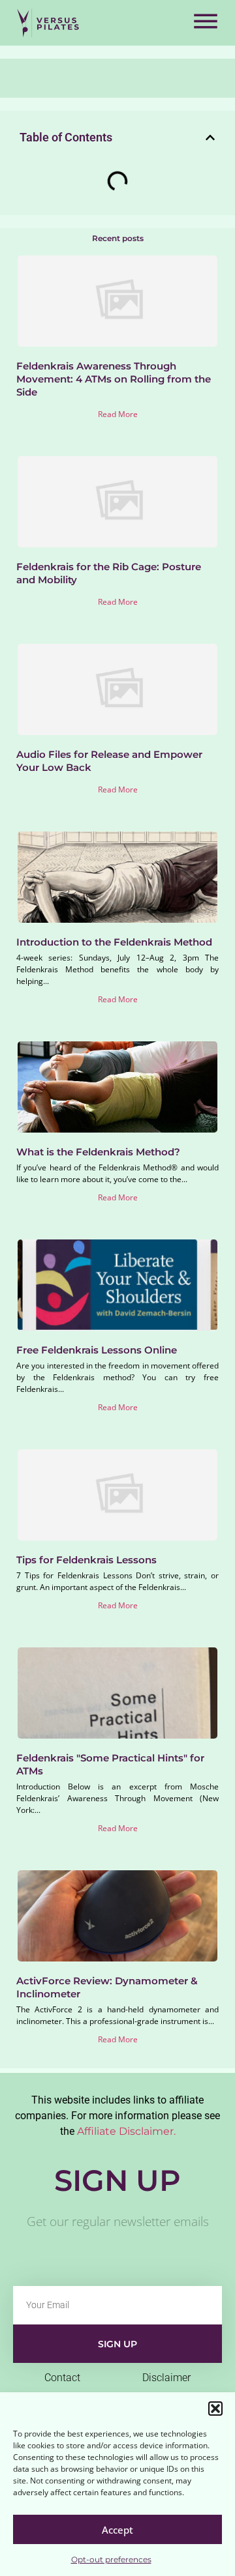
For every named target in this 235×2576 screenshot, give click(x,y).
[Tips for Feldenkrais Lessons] (117, 1495)
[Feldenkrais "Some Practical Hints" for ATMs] (117, 1693)
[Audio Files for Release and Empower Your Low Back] (117, 689)
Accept (117, 2530)
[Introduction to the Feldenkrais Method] (117, 877)
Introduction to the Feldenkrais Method (114, 942)
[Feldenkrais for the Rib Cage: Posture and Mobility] (117, 502)
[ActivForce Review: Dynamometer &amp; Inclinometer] (117, 1916)
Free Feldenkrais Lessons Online (97, 1350)
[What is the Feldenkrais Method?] (117, 1087)
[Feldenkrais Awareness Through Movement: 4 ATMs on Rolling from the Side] (117, 301)
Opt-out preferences (111, 2559)
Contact (62, 2378)
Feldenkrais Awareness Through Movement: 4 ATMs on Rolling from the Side (114, 379)
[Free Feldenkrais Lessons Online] (117, 1285)
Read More (118, 414)
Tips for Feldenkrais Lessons (86, 1560)
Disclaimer (166, 2378)
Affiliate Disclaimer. (126, 2131)
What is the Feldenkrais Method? (98, 1152)
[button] (215, 2409)
